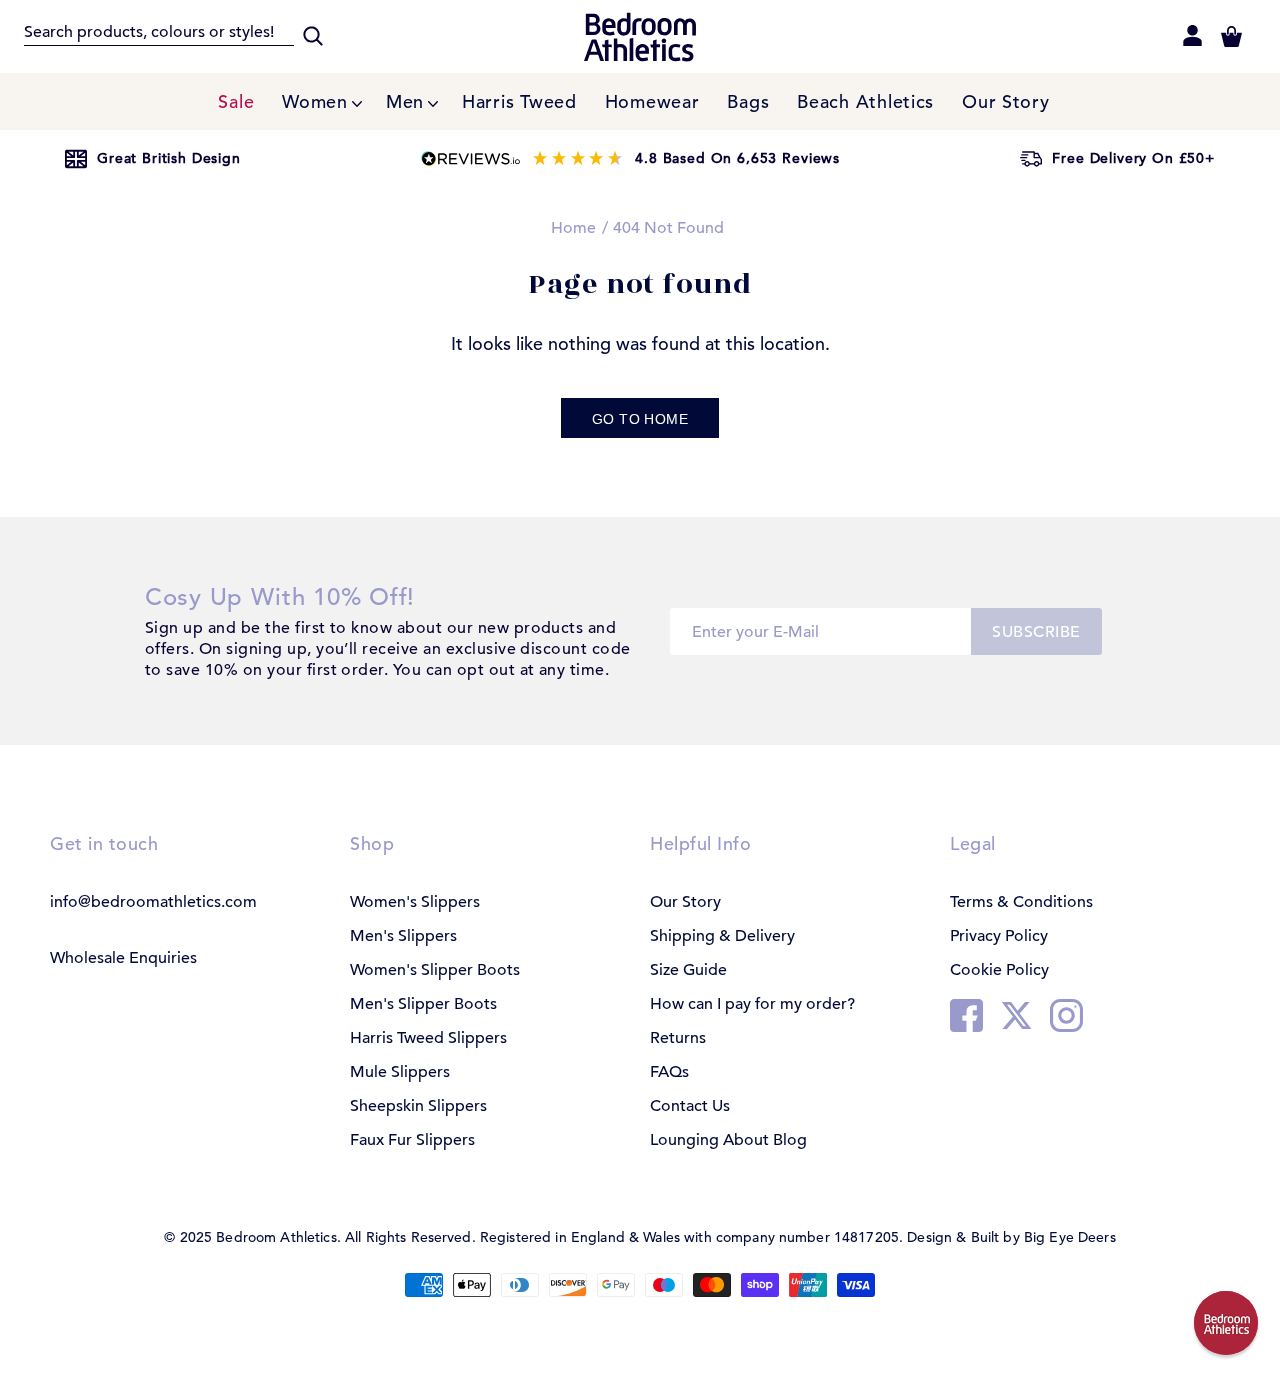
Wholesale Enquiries (123, 958)
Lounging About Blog (728, 1140)
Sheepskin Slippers (418, 1106)
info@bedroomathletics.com (153, 902)
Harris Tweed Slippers (428, 1038)
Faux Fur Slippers (412, 1140)
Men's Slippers (403, 936)
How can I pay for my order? (752, 1004)
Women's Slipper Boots (435, 970)
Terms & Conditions (1021, 902)
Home (573, 228)
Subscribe (1036, 632)
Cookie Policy (999, 970)
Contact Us (690, 1106)
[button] (1226, 1323)
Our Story (685, 902)
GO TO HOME (640, 419)
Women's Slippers (415, 902)
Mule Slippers (400, 1072)
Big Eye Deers (1070, 1237)
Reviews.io (630, 159)
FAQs (669, 1072)
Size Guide (688, 970)
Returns (678, 1038)
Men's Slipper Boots (423, 1004)
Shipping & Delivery (722, 936)
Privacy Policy (999, 936)
